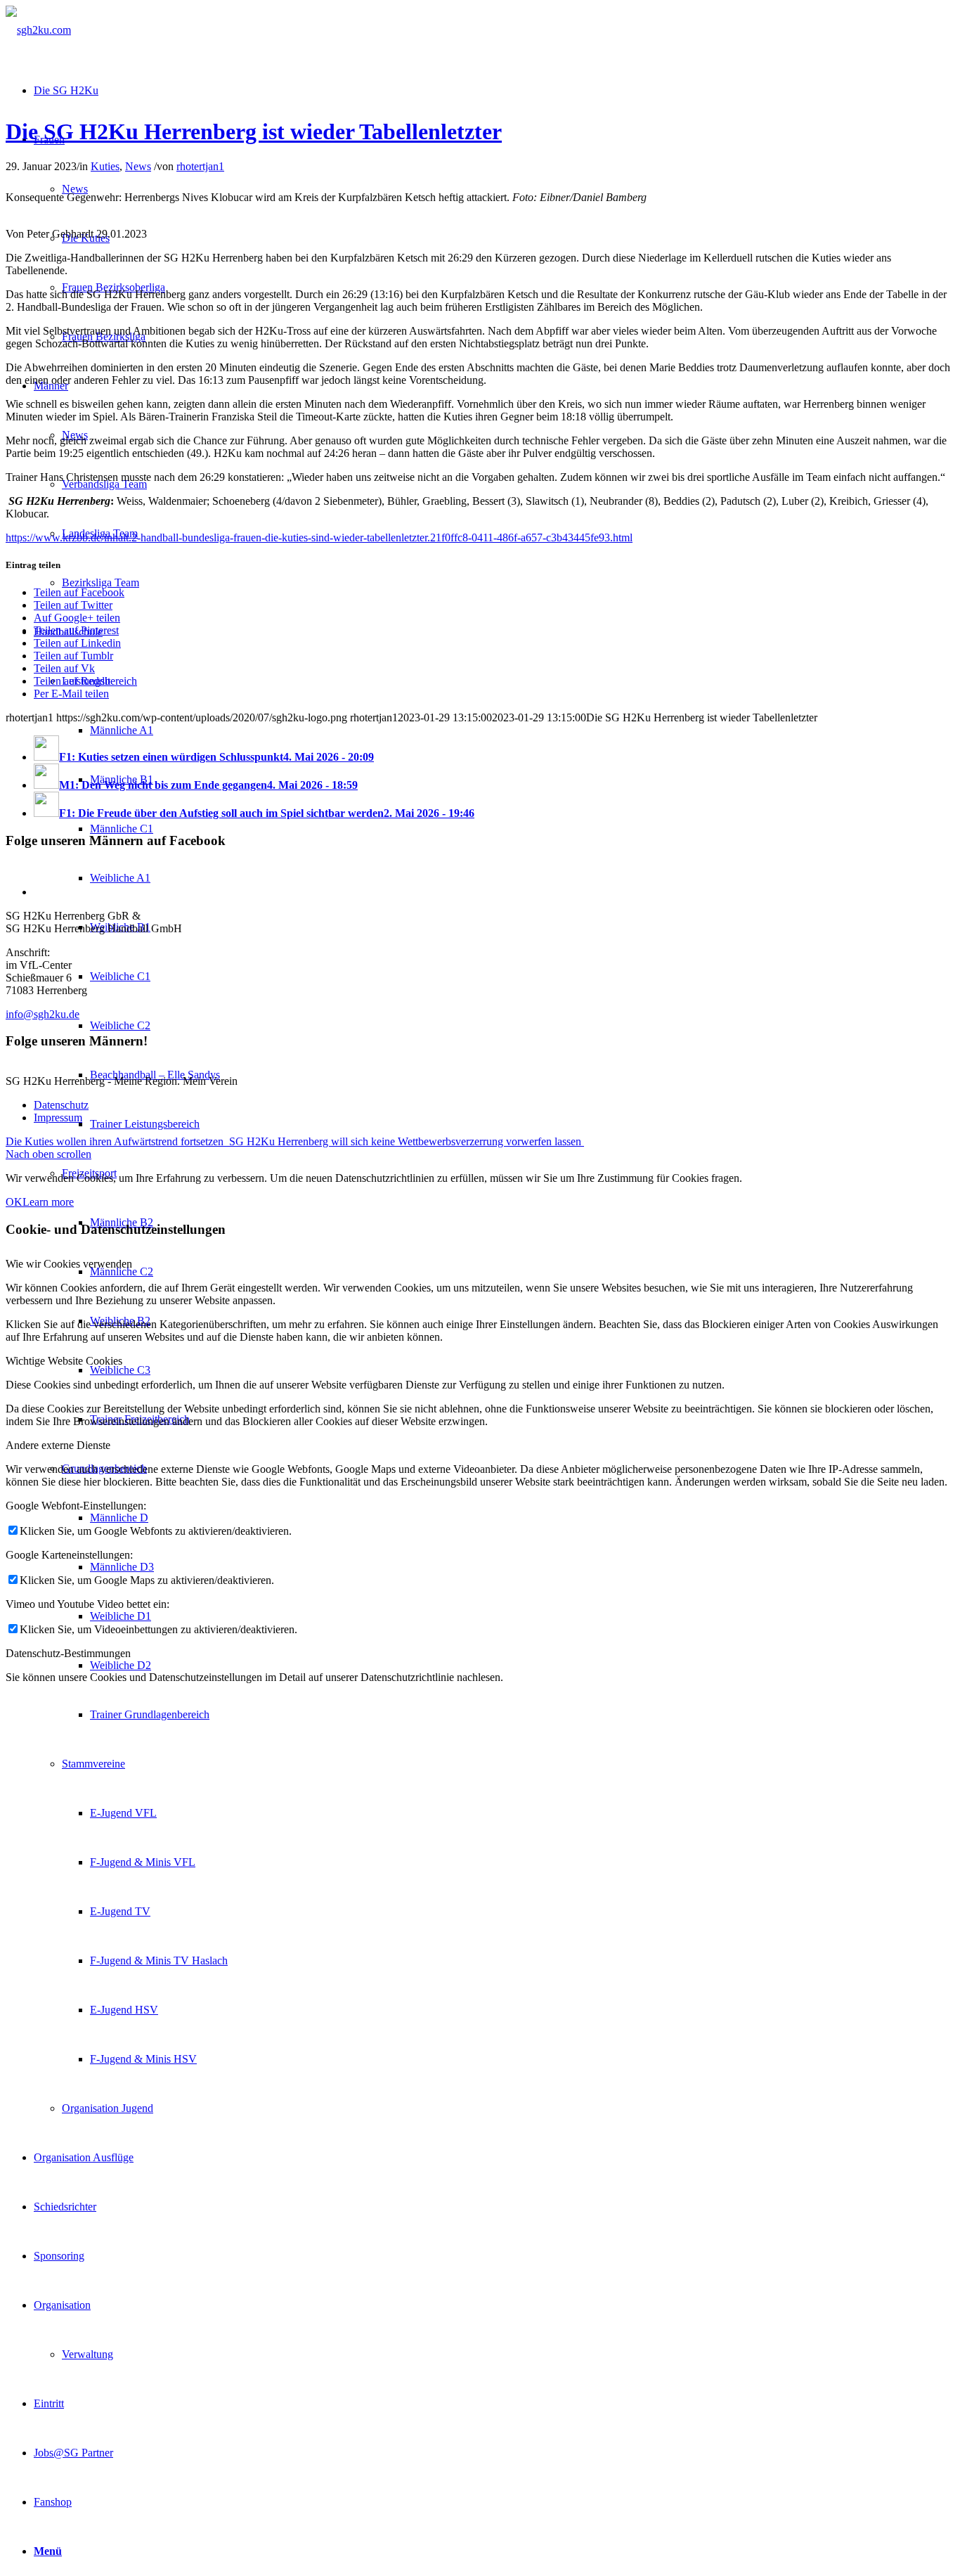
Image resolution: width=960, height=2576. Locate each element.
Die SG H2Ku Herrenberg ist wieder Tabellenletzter (254, 131)
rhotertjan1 (200, 166)
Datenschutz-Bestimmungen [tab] (68, 1653)
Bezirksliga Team (100, 582)
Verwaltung (87, 2354)
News (75, 189)
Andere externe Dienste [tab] (58, 1445)
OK (14, 1202)
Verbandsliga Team (104, 484)
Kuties (105, 166)
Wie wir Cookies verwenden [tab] (69, 1264)
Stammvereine (93, 1764)
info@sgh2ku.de (43, 1014)
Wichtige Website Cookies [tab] (64, 1361)
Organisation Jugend (108, 2108)
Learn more (48, 1202)
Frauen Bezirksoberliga (113, 287)
